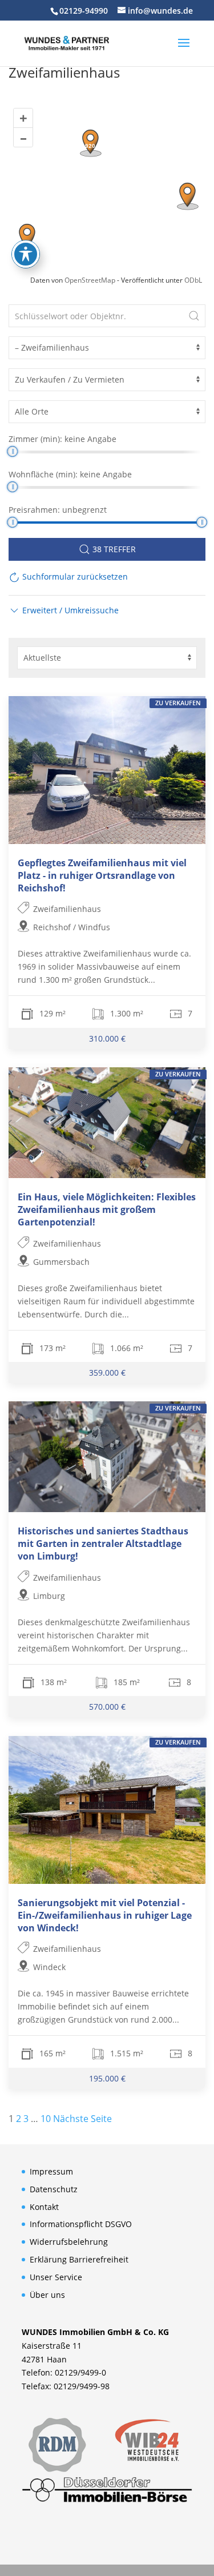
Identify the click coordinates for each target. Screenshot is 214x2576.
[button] (184, 50)
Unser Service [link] (56, 2277)
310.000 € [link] (107, 1038)
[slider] (12, 451)
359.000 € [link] (107, 1373)
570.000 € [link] (107, 1707)
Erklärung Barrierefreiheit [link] (79, 2259)
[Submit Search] (194, 316)
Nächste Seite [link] (82, 2119)
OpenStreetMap (90, 280)
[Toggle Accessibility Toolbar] (26, 254)
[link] (67, 42)
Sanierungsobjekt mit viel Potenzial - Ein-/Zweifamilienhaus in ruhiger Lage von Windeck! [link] (105, 1915)
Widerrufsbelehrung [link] (69, 2242)
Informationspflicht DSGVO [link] (81, 2224)
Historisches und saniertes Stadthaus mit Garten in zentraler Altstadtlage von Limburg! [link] (103, 1544)
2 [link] (19, 2119)
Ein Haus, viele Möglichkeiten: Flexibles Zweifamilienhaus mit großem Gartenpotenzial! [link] (107, 1209)
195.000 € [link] (107, 2078)
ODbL (193, 280)
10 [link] (46, 2119)
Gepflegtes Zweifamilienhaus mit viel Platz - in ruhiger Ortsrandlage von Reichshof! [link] (102, 875)
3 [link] (26, 2119)
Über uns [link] (47, 2295)
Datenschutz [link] (54, 2189)
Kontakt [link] (44, 2207)
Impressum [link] (51, 2171)
